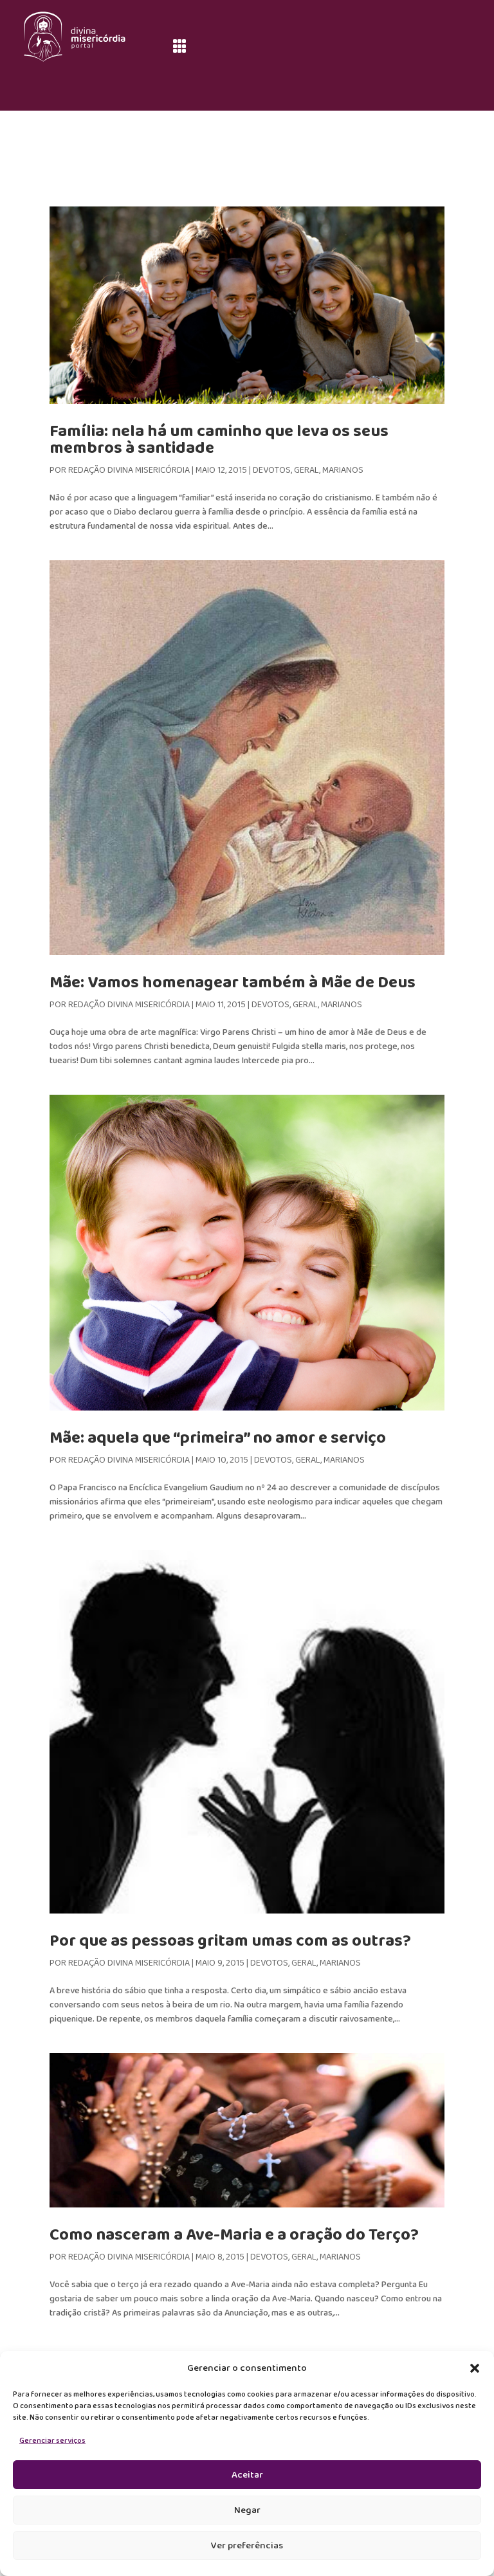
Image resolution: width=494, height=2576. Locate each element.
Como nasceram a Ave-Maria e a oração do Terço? (234, 2235)
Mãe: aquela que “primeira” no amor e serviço (218, 1438)
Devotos (272, 470)
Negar (247, 2510)
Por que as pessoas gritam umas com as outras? (230, 1941)
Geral (306, 470)
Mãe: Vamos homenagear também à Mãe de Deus (233, 983)
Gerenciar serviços (52, 2441)
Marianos (343, 470)
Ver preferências (247, 2546)
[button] (475, 2368)
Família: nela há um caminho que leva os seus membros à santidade (219, 440)
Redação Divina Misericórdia (129, 470)
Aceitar (247, 2475)
